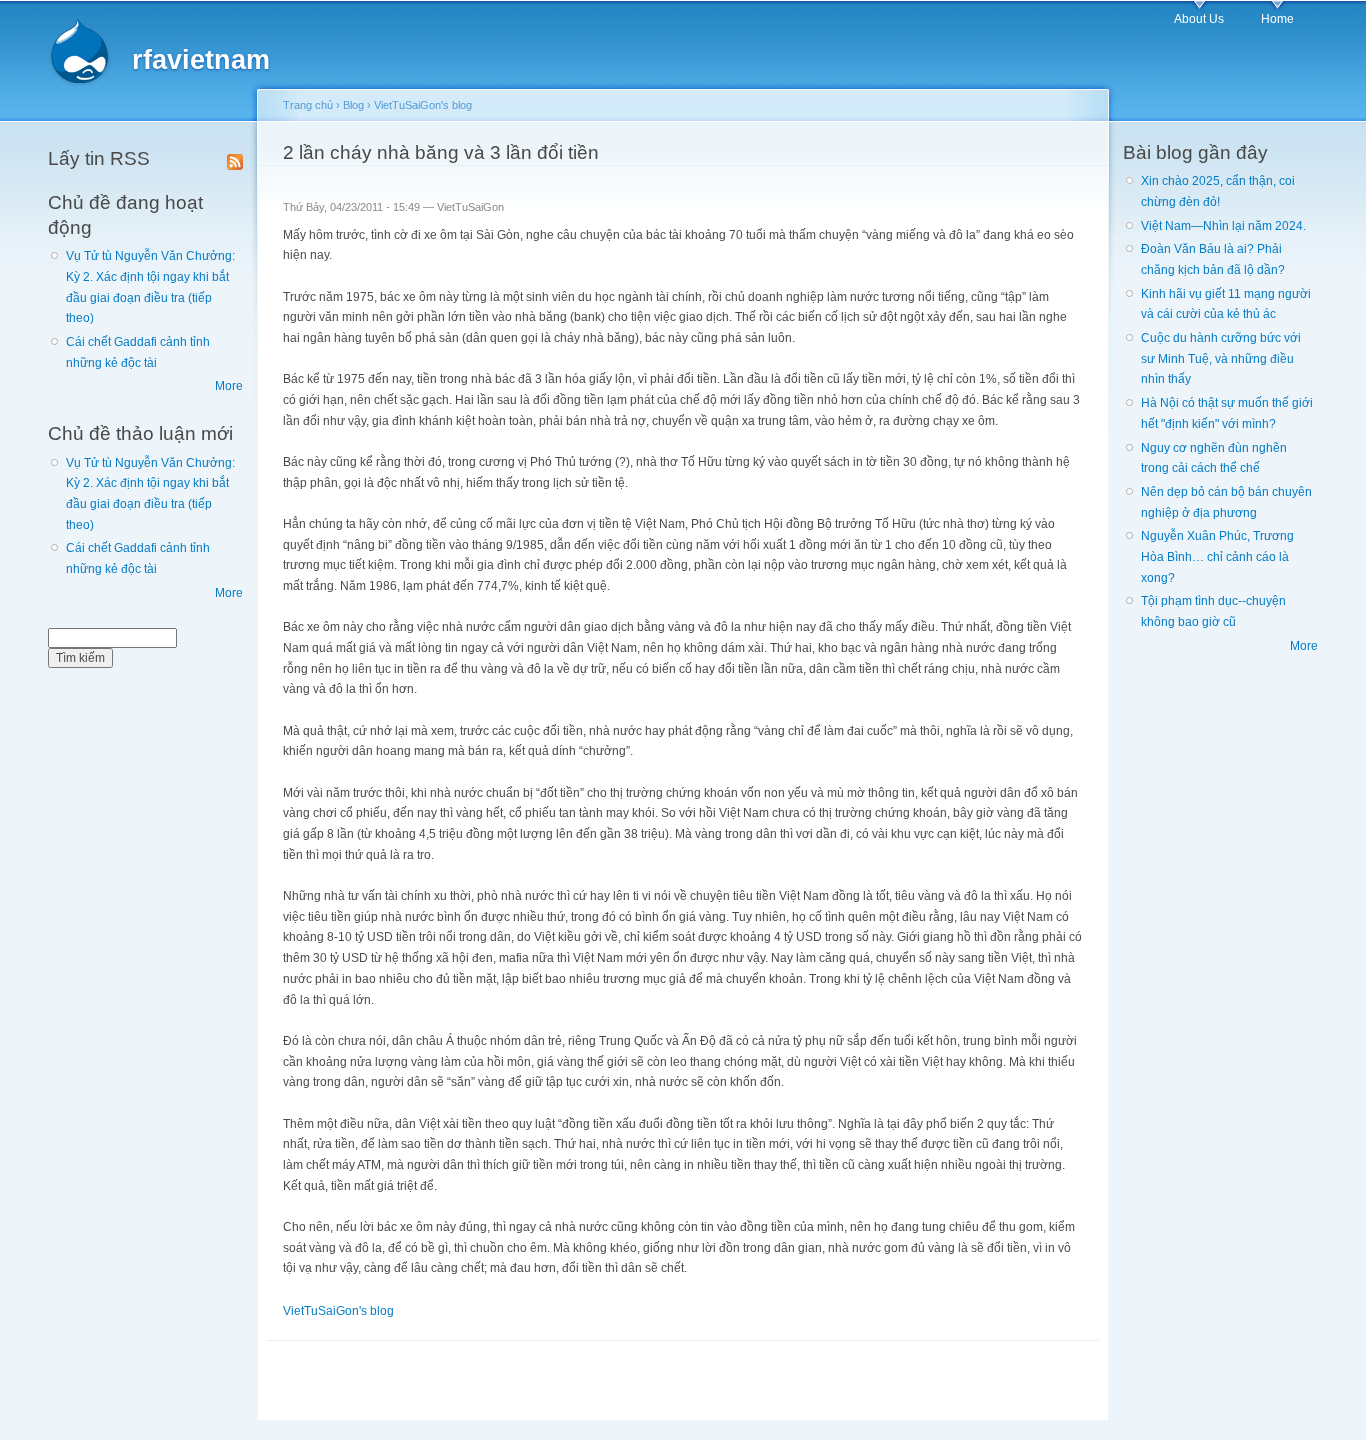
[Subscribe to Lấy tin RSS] (235, 158)
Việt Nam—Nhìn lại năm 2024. (1223, 226)
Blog (353, 105)
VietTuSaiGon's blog (423, 105)
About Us (1199, 19)
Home (1277, 19)
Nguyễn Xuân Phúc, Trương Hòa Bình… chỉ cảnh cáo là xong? (1217, 556)
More (229, 386)
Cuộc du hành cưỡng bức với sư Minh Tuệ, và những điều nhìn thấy (1221, 358)
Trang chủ (308, 105)
